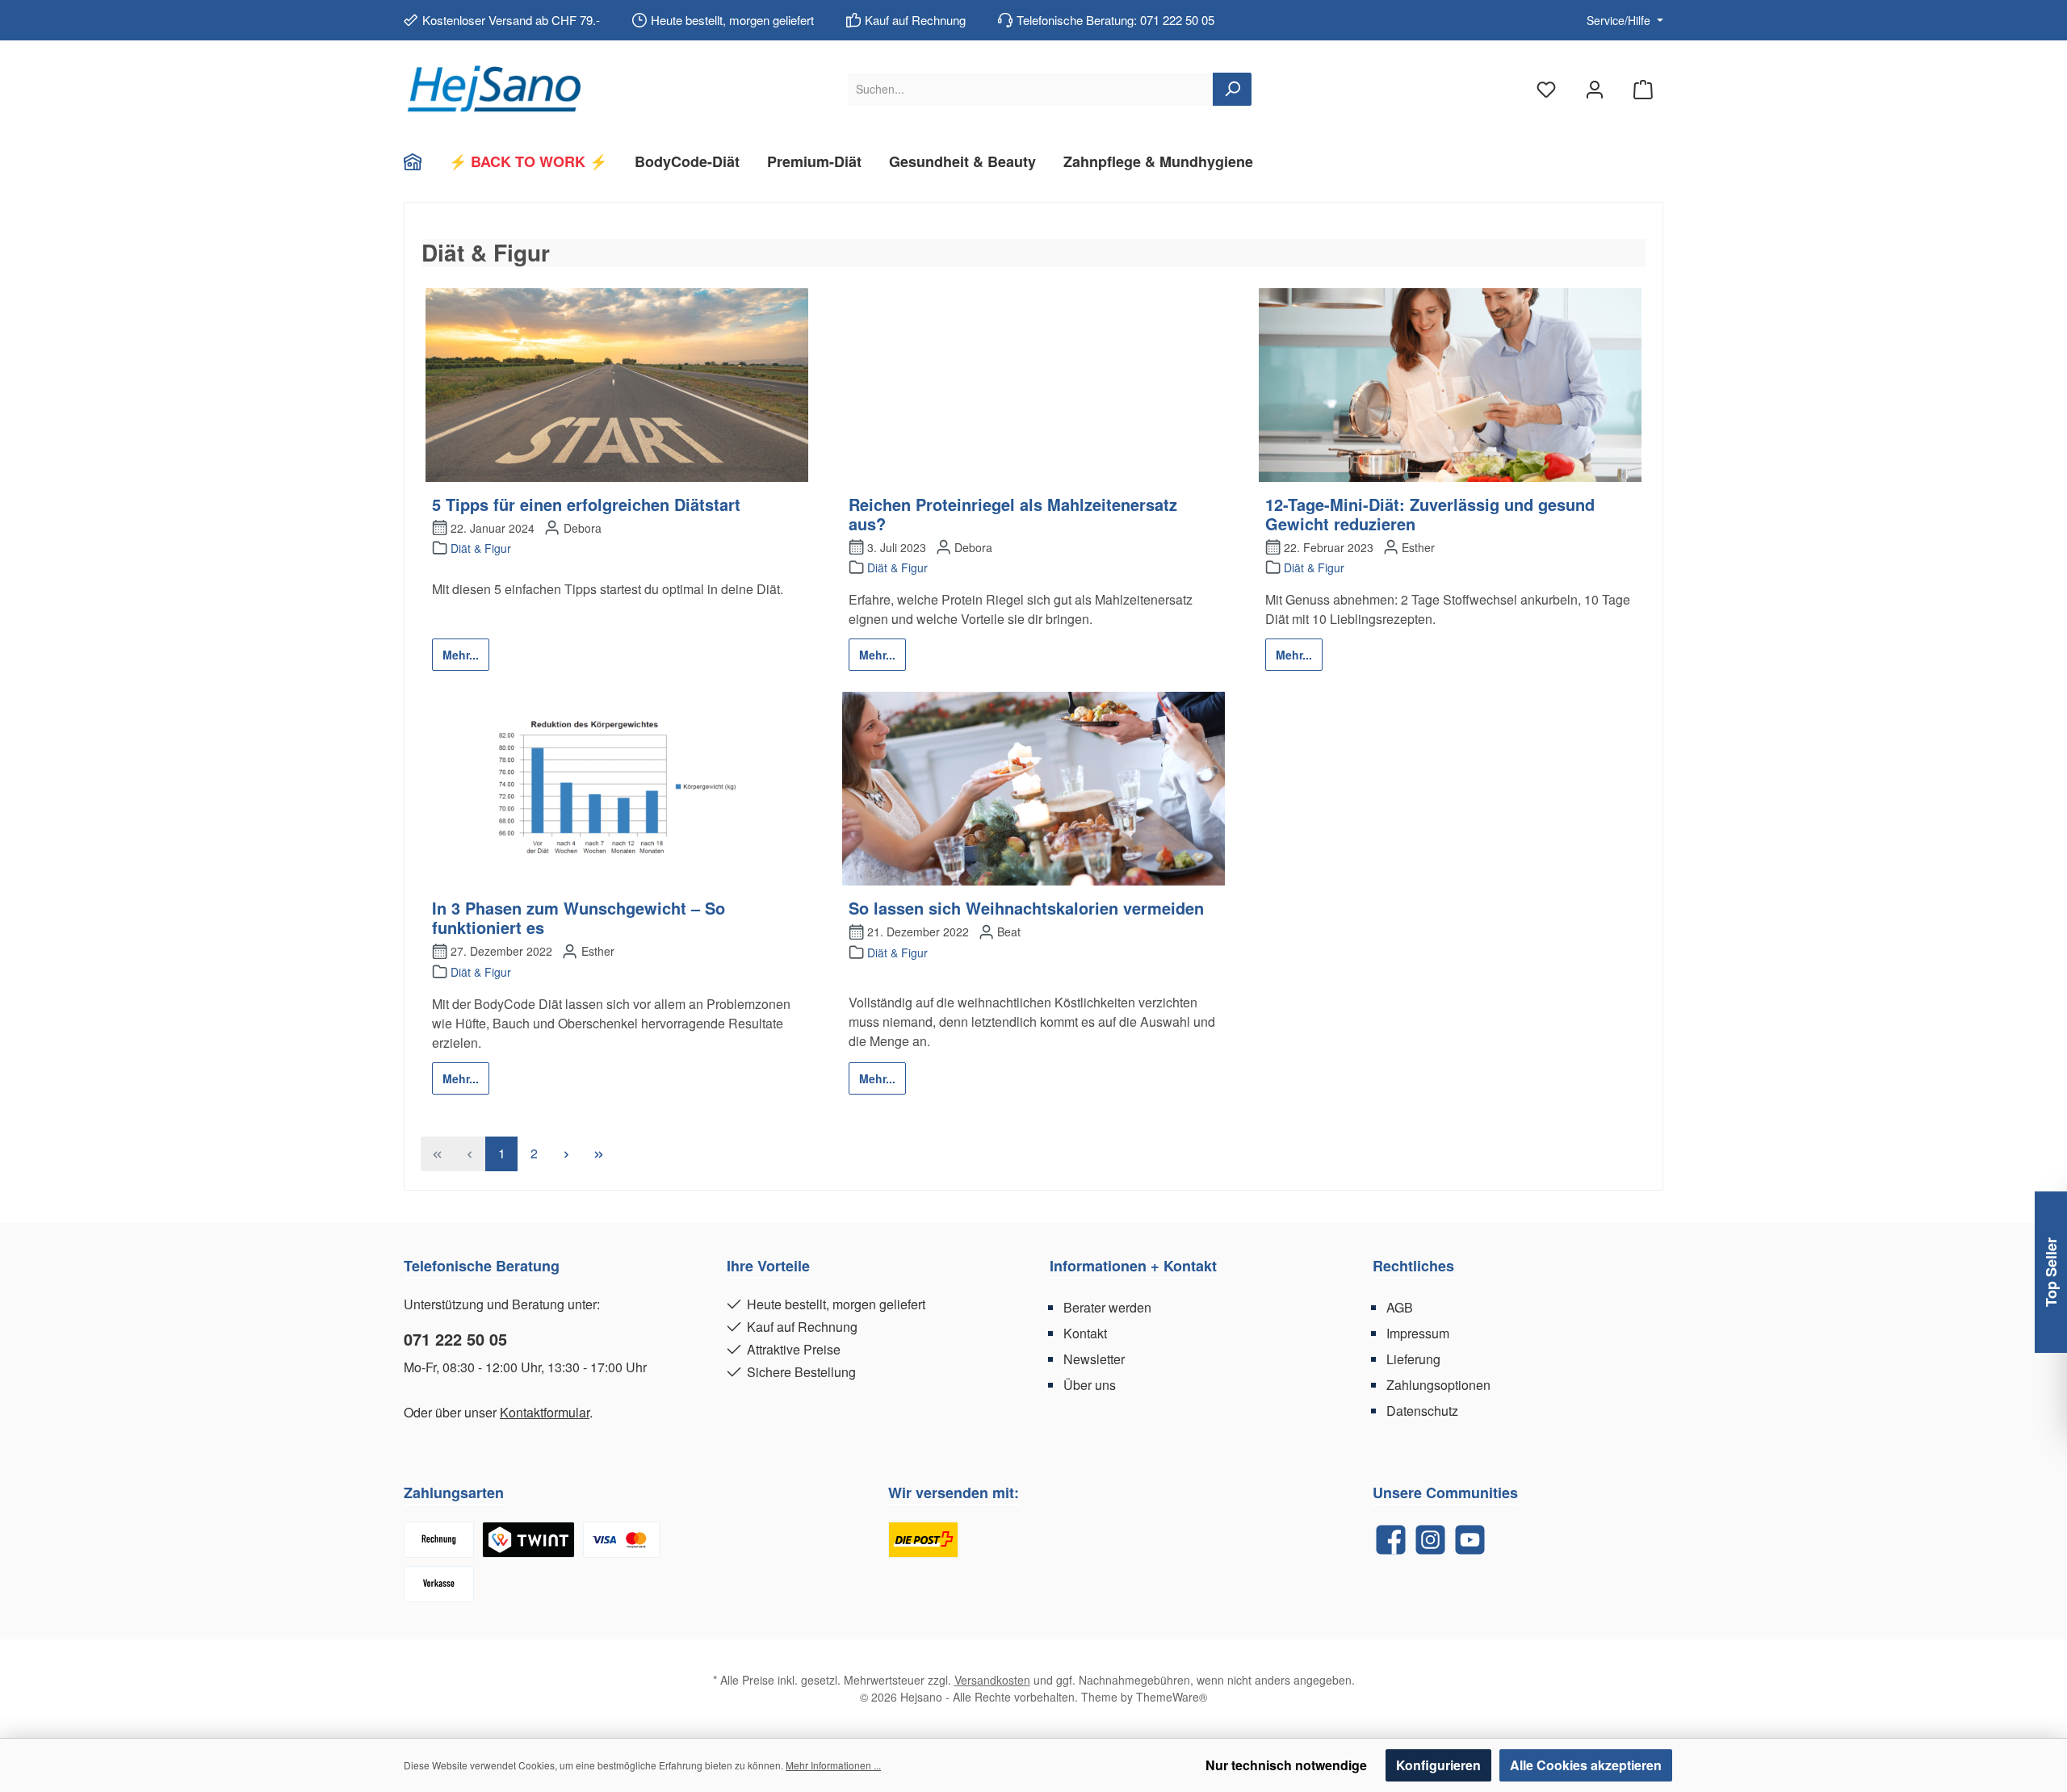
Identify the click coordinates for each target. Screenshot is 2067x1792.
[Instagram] (1430, 1540)
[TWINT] (528, 1540)
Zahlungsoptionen (1438, 1385)
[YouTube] (1470, 1540)
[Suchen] (1232, 89)
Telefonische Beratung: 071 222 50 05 (1115, 20)
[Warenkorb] (1643, 89)
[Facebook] (1391, 1540)
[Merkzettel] (1546, 89)
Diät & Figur (481, 548)
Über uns (1090, 1385)
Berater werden (1107, 1307)
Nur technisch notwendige (1286, 1765)
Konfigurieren (1438, 1765)
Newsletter (1094, 1359)
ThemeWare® (1172, 1697)
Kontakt (1085, 1333)
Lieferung (1413, 1359)
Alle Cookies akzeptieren (1586, 1765)
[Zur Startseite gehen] (493, 89)
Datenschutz (1422, 1411)
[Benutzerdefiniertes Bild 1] (923, 1540)
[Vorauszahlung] (439, 1584)
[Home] (419, 161)
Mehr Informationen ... (833, 1765)
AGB (1400, 1307)
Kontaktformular (545, 1412)
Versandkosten (992, 1680)
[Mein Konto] (1595, 89)
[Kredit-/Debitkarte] (621, 1540)
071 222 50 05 (455, 1339)
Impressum (1418, 1333)
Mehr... (461, 655)
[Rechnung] (439, 1540)
